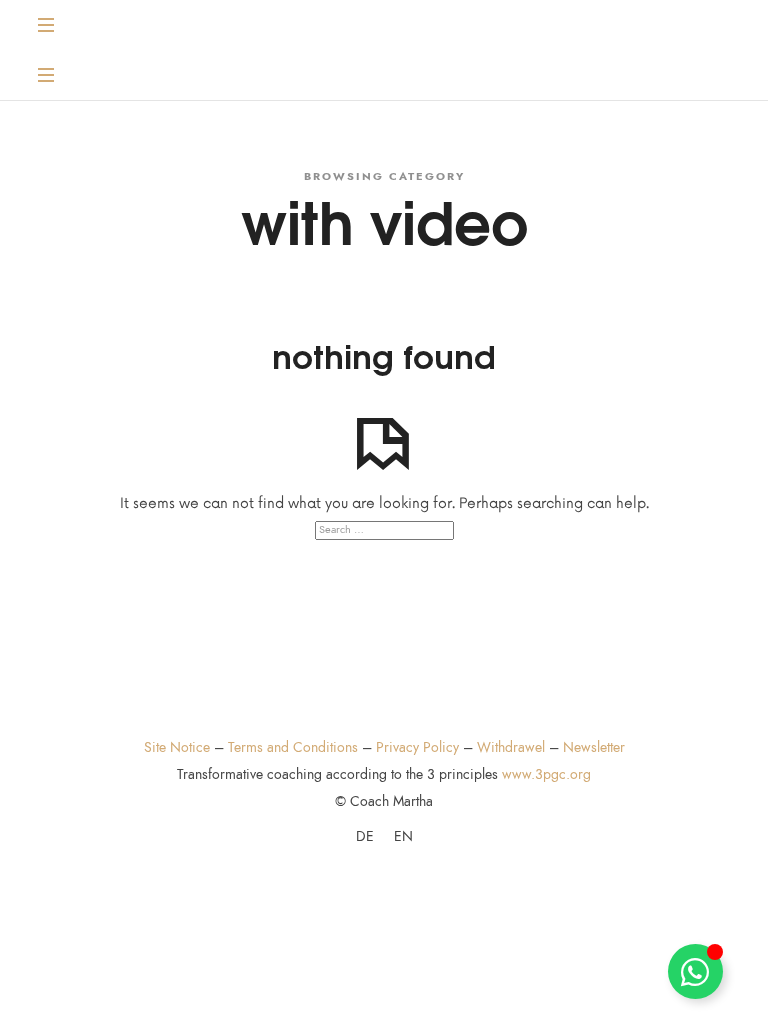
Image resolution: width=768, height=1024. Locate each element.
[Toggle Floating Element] (695, 971)
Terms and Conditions (293, 747)
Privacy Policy (417, 747)
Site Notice (177, 747)
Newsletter (594, 747)
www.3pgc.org (546, 774)
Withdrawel (511, 747)
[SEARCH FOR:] (383, 530)
